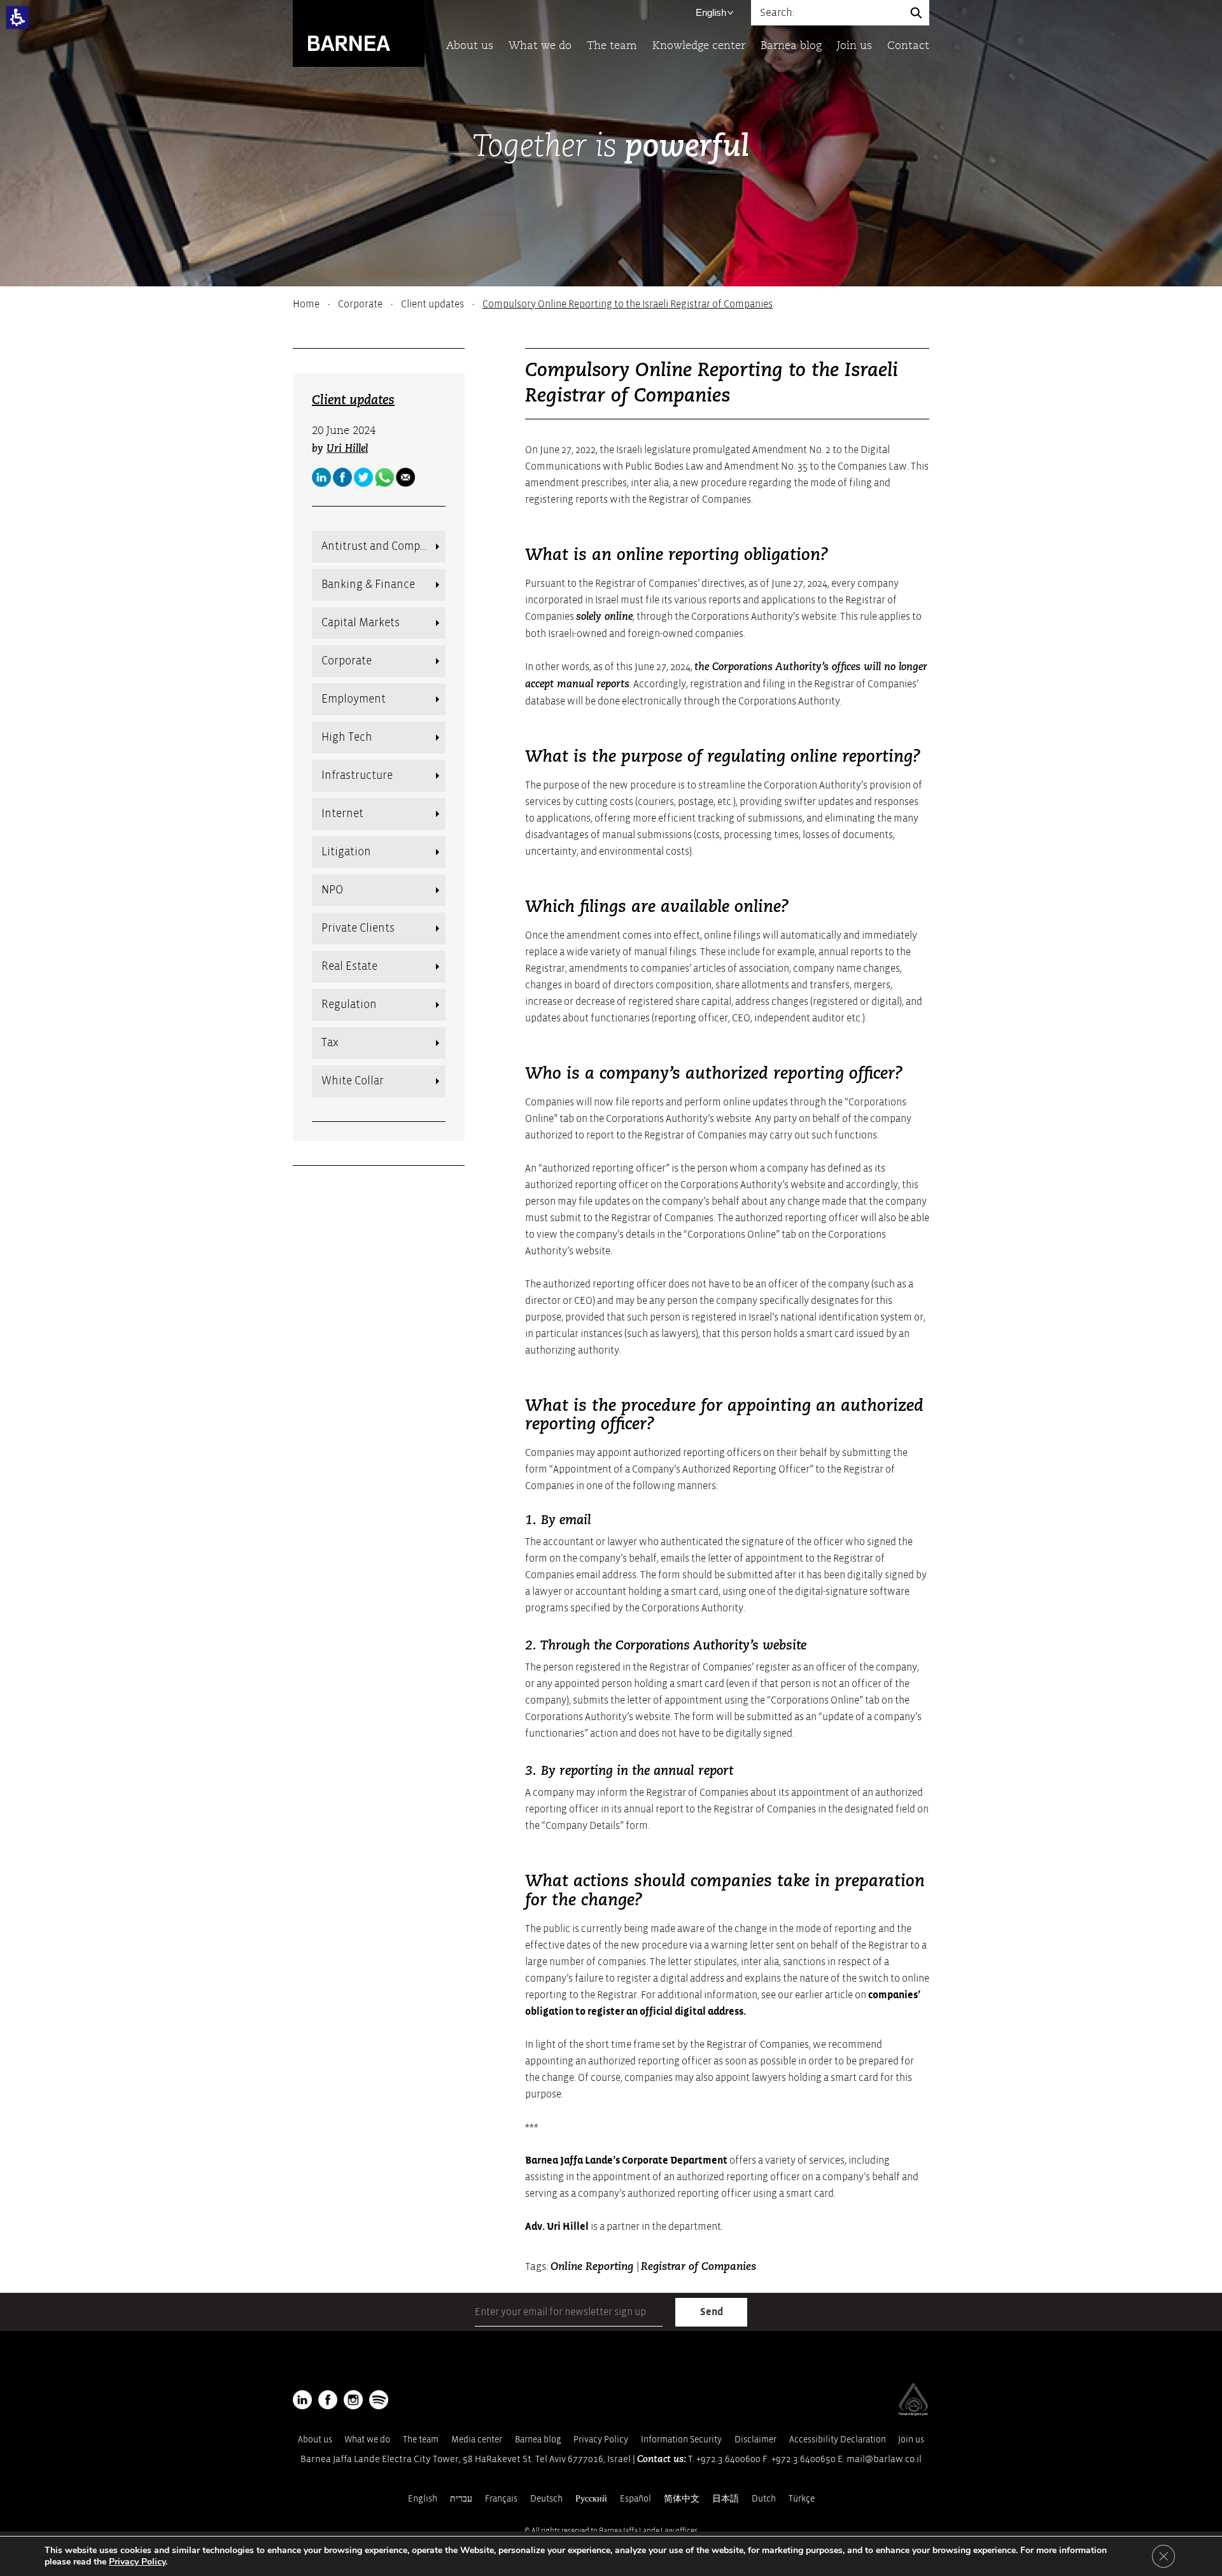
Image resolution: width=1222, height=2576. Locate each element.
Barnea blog (791, 46)
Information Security (681, 2439)
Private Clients (358, 928)
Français (501, 2499)
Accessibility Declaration (838, 2439)
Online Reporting (593, 2267)
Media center (477, 2439)
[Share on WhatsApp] (384, 477)
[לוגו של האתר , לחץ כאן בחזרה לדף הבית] (359, 33)
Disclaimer (755, 2439)
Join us (854, 46)
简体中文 (682, 2499)
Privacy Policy (601, 2439)
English (711, 12)
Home (306, 304)
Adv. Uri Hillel (557, 2227)
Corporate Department (675, 2160)
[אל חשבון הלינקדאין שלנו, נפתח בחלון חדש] (302, 2400)
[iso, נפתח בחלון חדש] (913, 2413)
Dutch (764, 2499)
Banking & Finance (368, 584)
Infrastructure (357, 775)
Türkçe (802, 2499)
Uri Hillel (347, 449)
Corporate (360, 304)
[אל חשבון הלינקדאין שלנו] (321, 477)
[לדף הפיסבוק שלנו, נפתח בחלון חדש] (342, 477)
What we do (540, 46)
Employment (354, 699)
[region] (611, 304)
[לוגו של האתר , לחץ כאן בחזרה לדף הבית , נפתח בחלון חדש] (379, 2400)
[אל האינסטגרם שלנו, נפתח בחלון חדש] (353, 2400)
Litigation (346, 852)
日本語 (726, 2499)
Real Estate (349, 966)
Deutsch (546, 2499)
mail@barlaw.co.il (884, 2459)
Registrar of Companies (699, 2267)
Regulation (349, 1004)
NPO (332, 890)
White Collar (353, 1081)
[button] (18, 17)
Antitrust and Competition (383, 546)
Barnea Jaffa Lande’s (572, 2160)
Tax (330, 1043)
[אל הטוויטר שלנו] (363, 477)
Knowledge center (699, 46)
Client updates (432, 304)
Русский (591, 2499)
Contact (908, 46)
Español (636, 2499)
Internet (342, 814)
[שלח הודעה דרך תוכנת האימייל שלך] (405, 477)
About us (470, 46)
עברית (461, 2499)
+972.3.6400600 (728, 2459)
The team (612, 46)
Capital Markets (361, 623)
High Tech (347, 737)
